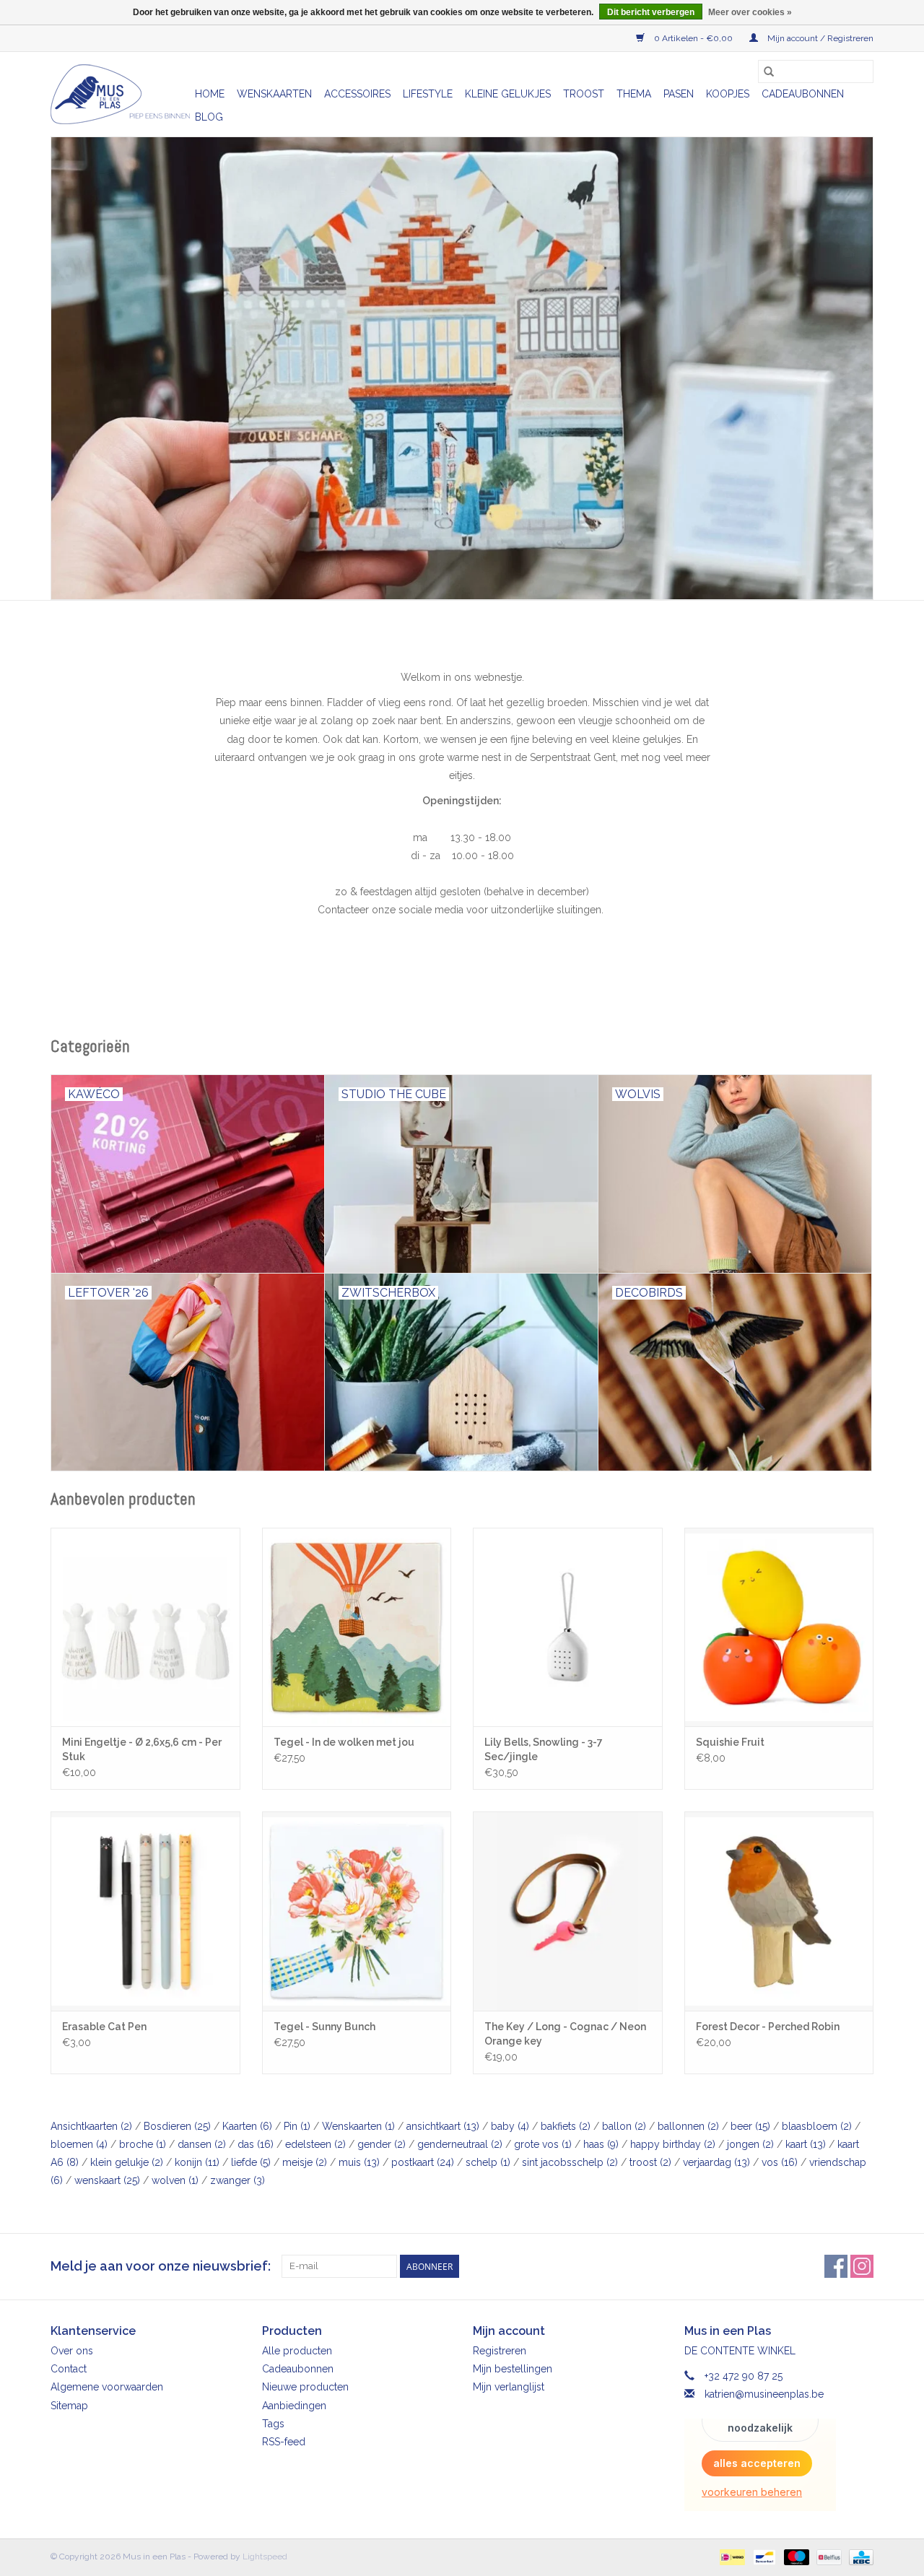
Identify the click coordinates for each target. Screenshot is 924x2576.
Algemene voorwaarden (107, 2387)
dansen (202, 2144)
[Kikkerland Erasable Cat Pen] (145, 1911)
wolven (175, 2180)
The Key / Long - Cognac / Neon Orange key (565, 2034)
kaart (806, 2144)
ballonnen (688, 2126)
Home (210, 94)
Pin (297, 2126)
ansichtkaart (443, 2126)
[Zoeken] (769, 71)
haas (601, 2144)
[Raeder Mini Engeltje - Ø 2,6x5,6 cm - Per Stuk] (145, 1627)
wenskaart (107, 2180)
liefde (251, 2162)
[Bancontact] (763, 2557)
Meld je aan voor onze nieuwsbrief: (161, 2266)
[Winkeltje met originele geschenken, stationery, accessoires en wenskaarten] (121, 94)
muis (359, 2162)
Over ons (72, 2351)
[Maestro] (795, 2557)
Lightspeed (265, 2557)
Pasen (679, 94)
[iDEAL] (731, 2557)
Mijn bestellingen (513, 2369)
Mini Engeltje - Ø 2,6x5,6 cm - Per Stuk (142, 1749)
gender (382, 2144)
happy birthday (673, 2144)
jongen (750, 2144)
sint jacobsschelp (570, 2162)
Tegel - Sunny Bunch (324, 2027)
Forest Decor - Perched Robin (768, 2027)
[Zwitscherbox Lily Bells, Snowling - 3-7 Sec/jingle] (568, 1627)
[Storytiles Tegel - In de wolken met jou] (357, 1627)
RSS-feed (284, 2442)
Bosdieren (177, 2126)
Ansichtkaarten (91, 2126)
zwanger (237, 2180)
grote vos (543, 2144)
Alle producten (297, 2351)
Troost (584, 94)
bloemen (79, 2144)
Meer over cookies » (750, 12)
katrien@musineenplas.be (764, 2394)
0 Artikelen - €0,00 (693, 38)
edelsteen (315, 2144)
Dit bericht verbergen (651, 12)
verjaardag (716, 2162)
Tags (273, 2424)
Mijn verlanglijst (509, 2387)
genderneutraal (460, 2144)
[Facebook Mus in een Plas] (836, 2266)
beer (750, 2126)
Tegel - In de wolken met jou (344, 1742)
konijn (197, 2162)
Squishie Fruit (730, 1742)
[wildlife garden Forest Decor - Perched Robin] (779, 1911)
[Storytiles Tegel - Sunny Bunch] (357, 1911)
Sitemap (69, 2406)
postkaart (423, 2162)
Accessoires (357, 94)
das (256, 2144)
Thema (634, 94)
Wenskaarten (274, 94)
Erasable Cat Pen (104, 2027)
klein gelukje (127, 2162)
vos (780, 2162)
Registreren (500, 2351)
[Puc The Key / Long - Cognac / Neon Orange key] (568, 1911)
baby (510, 2126)
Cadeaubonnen (803, 94)
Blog (209, 117)
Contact (69, 2369)
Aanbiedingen (294, 2406)
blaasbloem (817, 2126)
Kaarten (247, 2126)
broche (143, 2144)
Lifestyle (428, 94)
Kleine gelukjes (508, 94)
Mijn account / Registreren (819, 38)
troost (650, 2162)
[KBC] (859, 2557)
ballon (624, 2126)
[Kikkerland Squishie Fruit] (779, 1627)
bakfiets (566, 2126)
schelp (488, 2162)
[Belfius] (827, 2557)
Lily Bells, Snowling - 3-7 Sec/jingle (544, 1749)
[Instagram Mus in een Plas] (862, 2266)
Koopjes (728, 94)
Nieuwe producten (305, 2387)
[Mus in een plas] (462, 368)
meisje (305, 2162)
